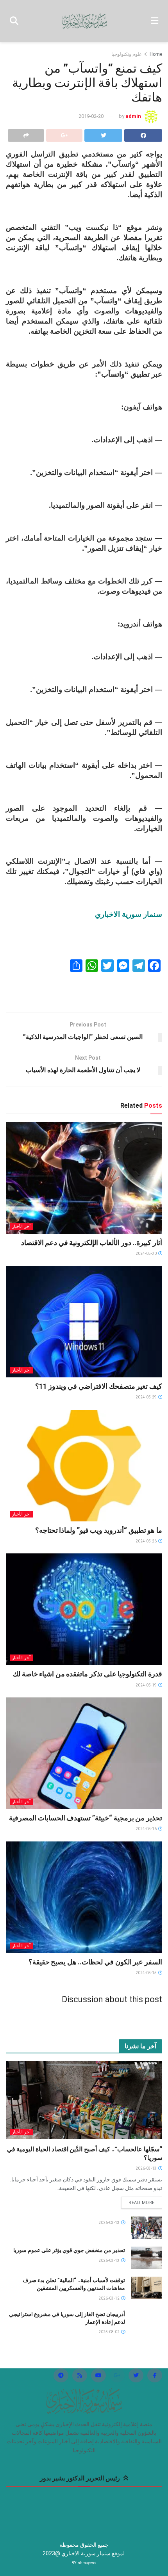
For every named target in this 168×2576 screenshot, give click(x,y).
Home (156, 54)
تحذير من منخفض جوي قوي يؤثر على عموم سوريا (69, 2250)
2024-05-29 (147, 1397)
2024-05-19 (147, 1685)
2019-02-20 (91, 116)
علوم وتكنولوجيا (127, 54)
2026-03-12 (109, 2298)
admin (133, 116)
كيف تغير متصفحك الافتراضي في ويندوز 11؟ (99, 1386)
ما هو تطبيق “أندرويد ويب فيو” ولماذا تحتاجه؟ (99, 1530)
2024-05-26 (147, 1541)
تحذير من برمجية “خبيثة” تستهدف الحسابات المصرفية (86, 1818)
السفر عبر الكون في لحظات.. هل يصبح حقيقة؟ (95, 1962)
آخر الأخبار (21, 1227)
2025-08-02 (109, 2332)
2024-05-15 (147, 1973)
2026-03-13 (147, 2168)
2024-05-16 (147, 1829)
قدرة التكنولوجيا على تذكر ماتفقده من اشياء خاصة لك (87, 1674)
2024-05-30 (147, 1253)
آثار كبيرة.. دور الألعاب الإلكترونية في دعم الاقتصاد (92, 1243)
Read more (142, 2203)
